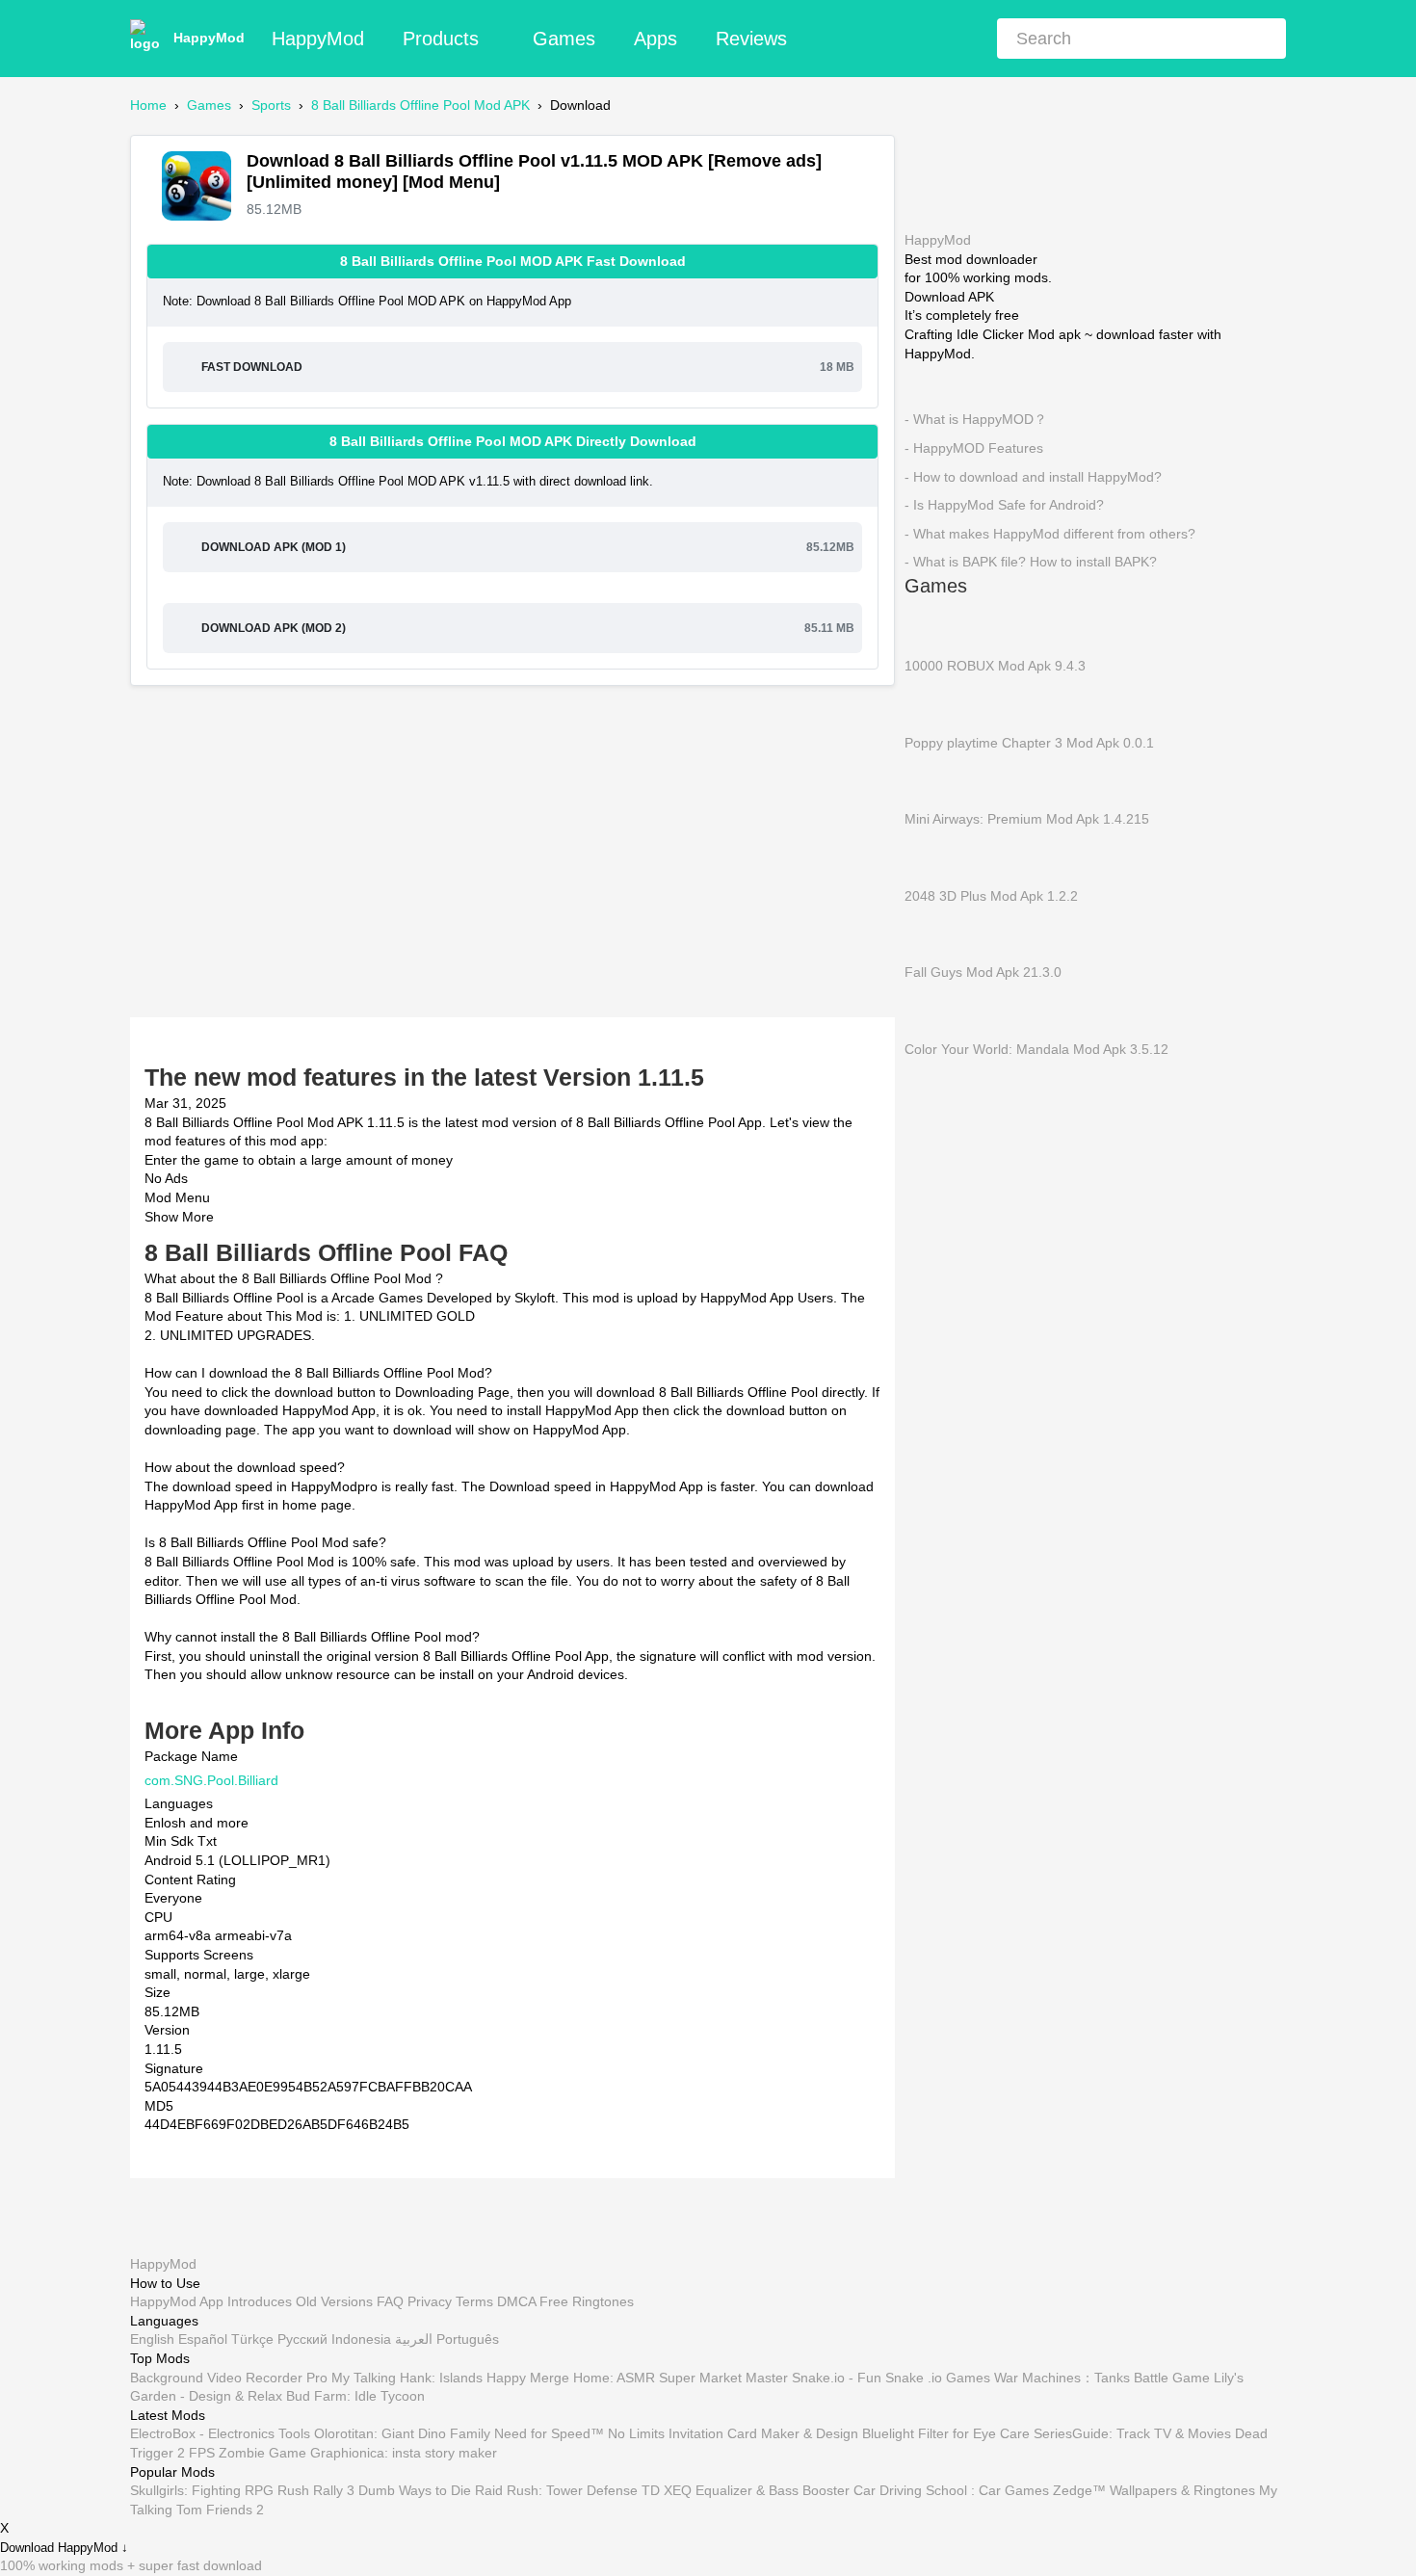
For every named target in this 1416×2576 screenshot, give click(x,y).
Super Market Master (723, 2377)
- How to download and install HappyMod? (1033, 476)
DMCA (516, 2301)
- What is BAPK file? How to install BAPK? (1031, 562)
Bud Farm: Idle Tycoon (355, 2396)
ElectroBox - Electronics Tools (220, 2433)
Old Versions (334, 2301)
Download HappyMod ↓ (64, 2548)
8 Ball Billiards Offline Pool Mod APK (420, 105)
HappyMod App (177, 2301)
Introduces (260, 2301)
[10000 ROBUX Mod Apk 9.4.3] (933, 626)
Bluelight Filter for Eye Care (946, 2433)
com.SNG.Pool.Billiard (211, 1779)
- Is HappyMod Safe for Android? (1004, 505)
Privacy (430, 2301)
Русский (302, 2339)
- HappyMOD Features (974, 448)
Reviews (751, 39)
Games (564, 39)
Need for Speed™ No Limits (579, 2433)
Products (441, 39)
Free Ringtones (587, 2301)
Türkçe (252, 2339)
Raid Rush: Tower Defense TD (567, 2490)
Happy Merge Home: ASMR (571, 2377)
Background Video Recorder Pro (229, 2377)
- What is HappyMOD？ (976, 419)
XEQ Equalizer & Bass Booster (757, 2490)
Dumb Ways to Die (415, 2490)
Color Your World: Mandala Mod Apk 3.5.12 (1036, 1048)
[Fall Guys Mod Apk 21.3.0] (933, 933)
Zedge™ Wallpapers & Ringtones (1154, 2490)
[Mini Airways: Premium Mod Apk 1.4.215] (933, 779)
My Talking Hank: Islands (407, 2377)
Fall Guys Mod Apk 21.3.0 (983, 972)
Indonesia (361, 2339)
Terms (474, 2301)
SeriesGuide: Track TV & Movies (1132, 2433)
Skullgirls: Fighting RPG (202, 2490)
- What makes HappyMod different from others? (1050, 533)
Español (203, 2339)
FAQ (390, 2301)
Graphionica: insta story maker (404, 2453)
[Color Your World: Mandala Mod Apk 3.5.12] (933, 1010)
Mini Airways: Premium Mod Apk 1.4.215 (1027, 819)
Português (468, 2339)
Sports (271, 105)
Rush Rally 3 (316, 2490)
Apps (656, 39)
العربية (414, 2339)
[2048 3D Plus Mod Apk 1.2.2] (933, 856)
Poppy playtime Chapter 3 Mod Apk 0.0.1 (1029, 742)
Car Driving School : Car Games (951, 2490)
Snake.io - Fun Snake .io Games (891, 2377)
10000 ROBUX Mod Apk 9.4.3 (995, 666)
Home (148, 105)
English (152, 2339)
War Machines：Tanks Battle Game (1102, 2377)
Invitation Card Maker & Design (763, 2433)
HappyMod (209, 38)
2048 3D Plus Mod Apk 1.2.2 (991, 895)
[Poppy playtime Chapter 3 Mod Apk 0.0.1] (933, 703)
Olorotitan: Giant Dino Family (402, 2433)
